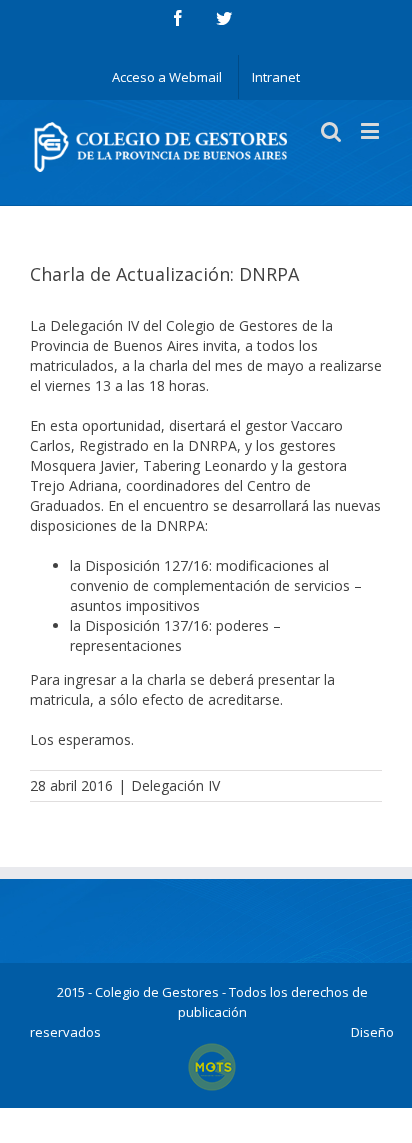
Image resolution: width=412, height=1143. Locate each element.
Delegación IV (175, 785)
